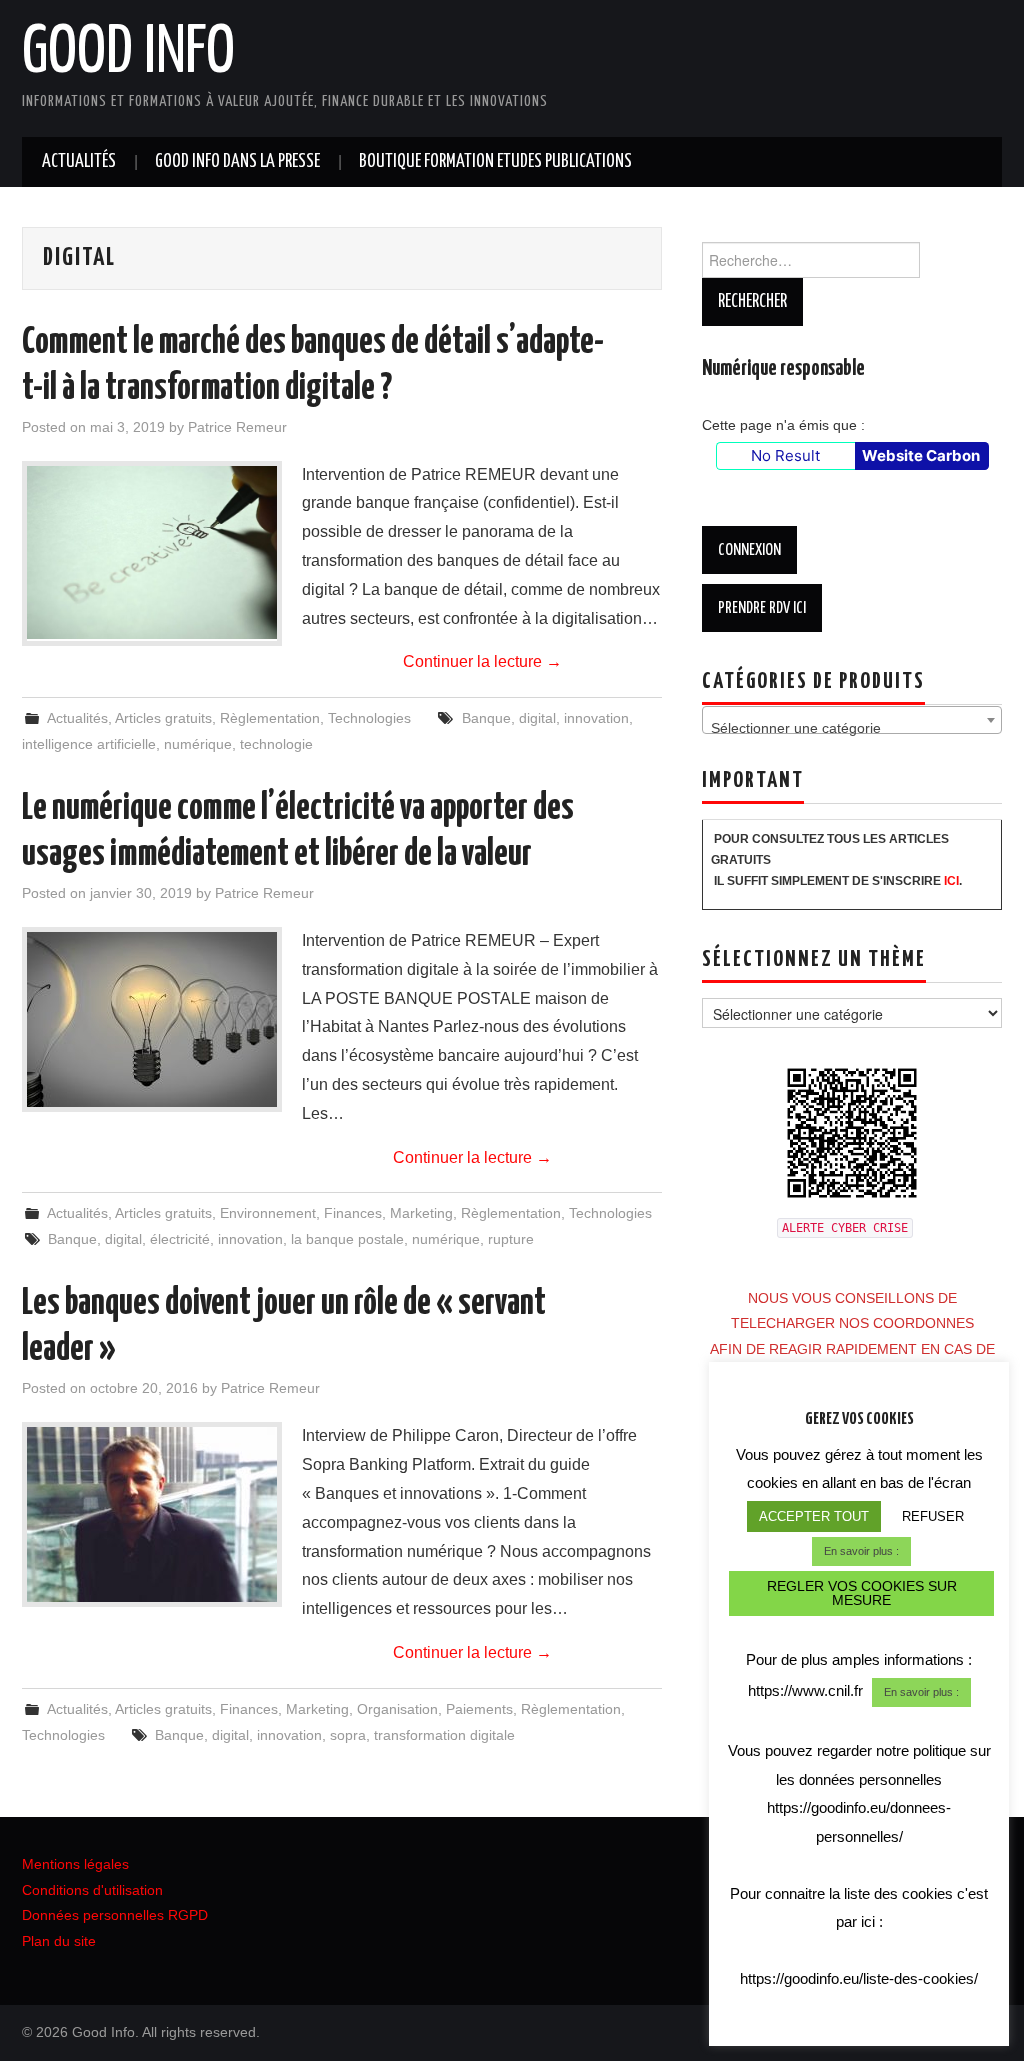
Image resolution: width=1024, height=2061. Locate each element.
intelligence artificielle (89, 744)
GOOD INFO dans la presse (237, 162)
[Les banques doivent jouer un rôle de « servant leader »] (152, 1514)
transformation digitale (444, 1735)
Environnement (268, 1213)
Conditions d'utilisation (92, 1890)
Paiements (479, 1709)
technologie (276, 744)
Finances (353, 1213)
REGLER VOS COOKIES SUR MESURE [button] (862, 1593)
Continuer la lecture (482, 661)
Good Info (128, 54)
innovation (596, 718)
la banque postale (347, 1239)
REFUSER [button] (933, 1516)
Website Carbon (921, 455)
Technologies (369, 718)
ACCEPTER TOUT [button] (814, 1516)
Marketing (421, 1213)
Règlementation (270, 718)
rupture (511, 1239)
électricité (180, 1239)
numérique (198, 744)
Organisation (397, 1709)
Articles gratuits (163, 718)
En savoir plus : (861, 1551)
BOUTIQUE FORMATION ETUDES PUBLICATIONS (495, 162)
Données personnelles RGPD (115, 1915)
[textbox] (852, 728)
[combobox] (852, 720)
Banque (486, 718)
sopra (348, 1735)
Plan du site (59, 1941)
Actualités (79, 162)
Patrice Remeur (237, 427)
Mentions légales (75, 1864)
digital (537, 718)
